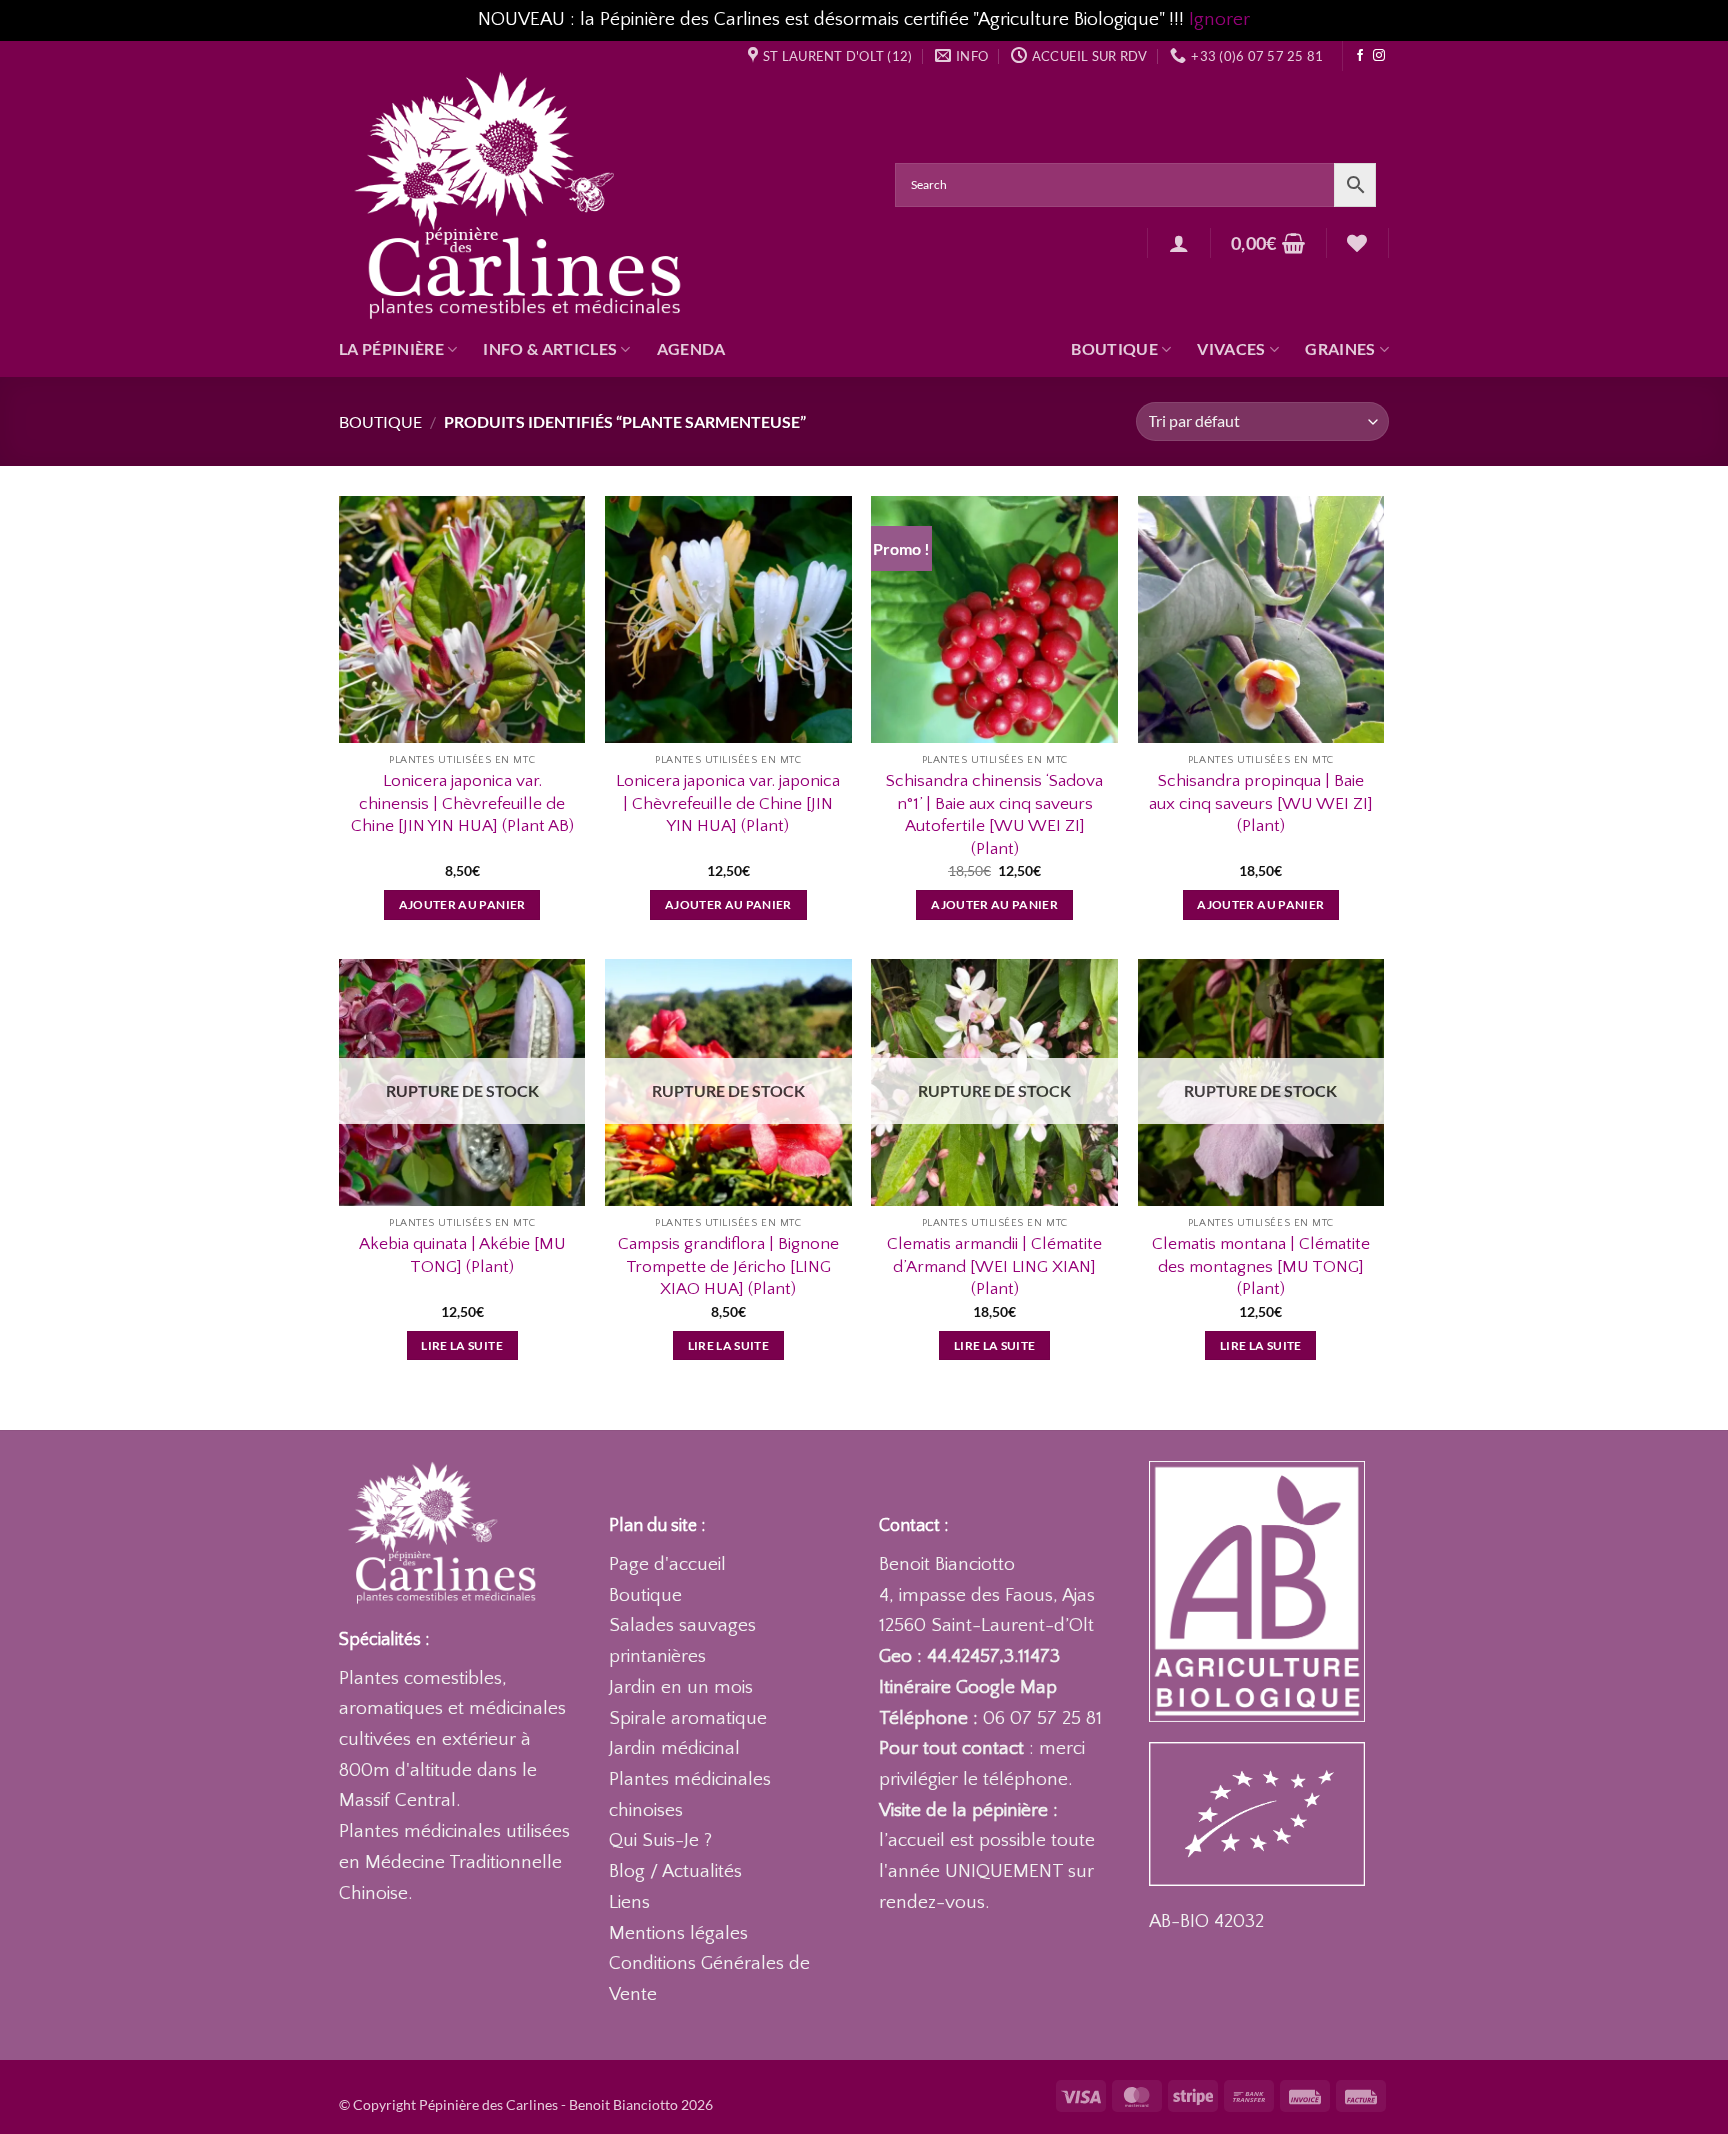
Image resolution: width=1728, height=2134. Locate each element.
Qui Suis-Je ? (660, 1840)
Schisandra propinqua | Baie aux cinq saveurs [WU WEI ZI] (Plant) (1261, 803)
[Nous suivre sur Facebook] (1360, 56)
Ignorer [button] (1219, 19)
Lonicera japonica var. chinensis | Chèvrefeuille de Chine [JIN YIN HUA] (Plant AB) (462, 803)
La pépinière (391, 348)
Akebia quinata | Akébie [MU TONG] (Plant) (462, 1254)
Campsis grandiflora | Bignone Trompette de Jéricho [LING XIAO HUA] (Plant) (728, 1266)
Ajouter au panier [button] (462, 904)
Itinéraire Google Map (968, 1687)
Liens (629, 1902)
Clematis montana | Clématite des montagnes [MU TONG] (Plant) (1261, 1266)
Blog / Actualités (675, 1871)
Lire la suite (462, 1345)
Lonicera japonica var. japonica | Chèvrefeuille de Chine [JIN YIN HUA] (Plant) (728, 803)
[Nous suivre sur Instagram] (1379, 56)
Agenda (691, 348)
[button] (1179, 243)
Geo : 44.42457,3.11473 (969, 1656)
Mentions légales (678, 1933)
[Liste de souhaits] (1357, 243)
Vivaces (1231, 348)
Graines (1340, 348)
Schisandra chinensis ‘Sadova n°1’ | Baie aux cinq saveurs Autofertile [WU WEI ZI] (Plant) (994, 814)
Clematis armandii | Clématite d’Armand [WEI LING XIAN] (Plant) (994, 1266)
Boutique (1114, 348)
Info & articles (550, 348)
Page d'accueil (667, 1564)
